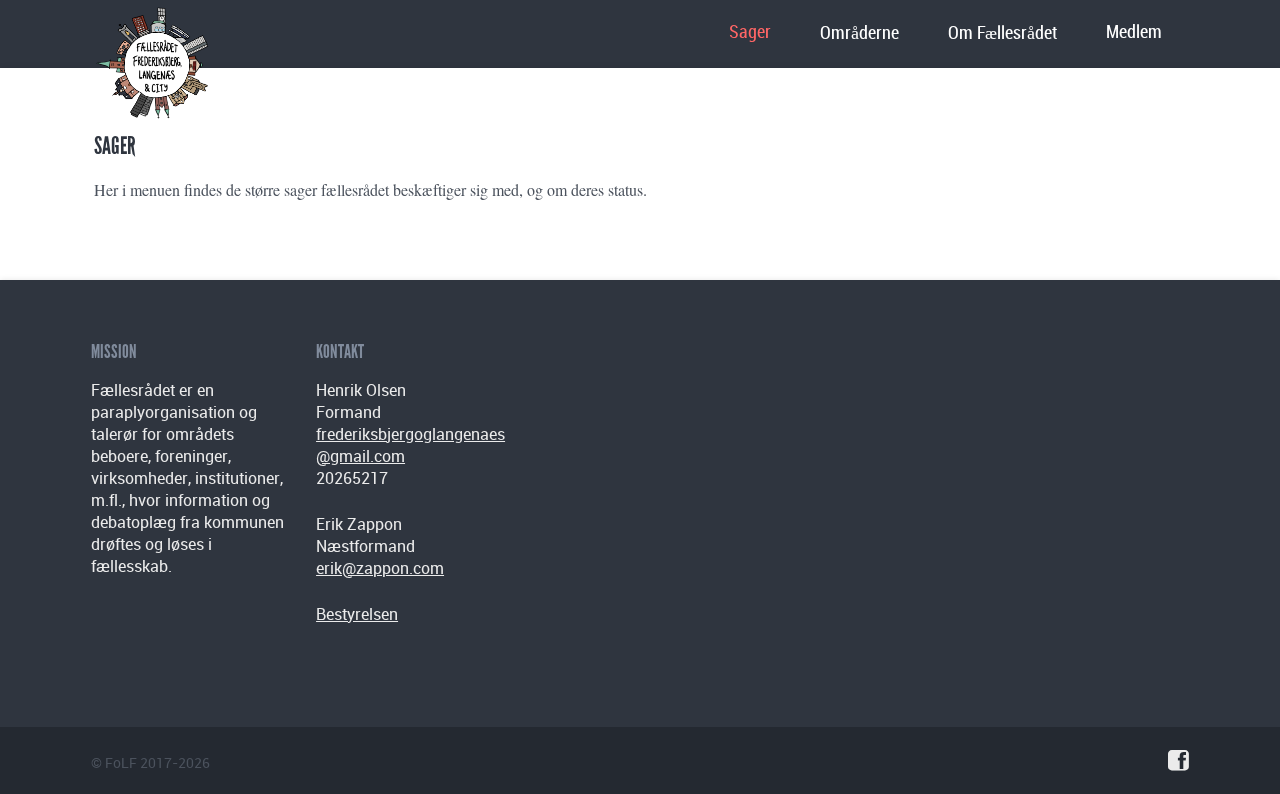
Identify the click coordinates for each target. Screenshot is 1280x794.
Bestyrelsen (357, 614)
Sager (750, 32)
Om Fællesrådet (1002, 33)
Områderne (859, 33)
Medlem (1134, 32)
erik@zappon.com (380, 568)
